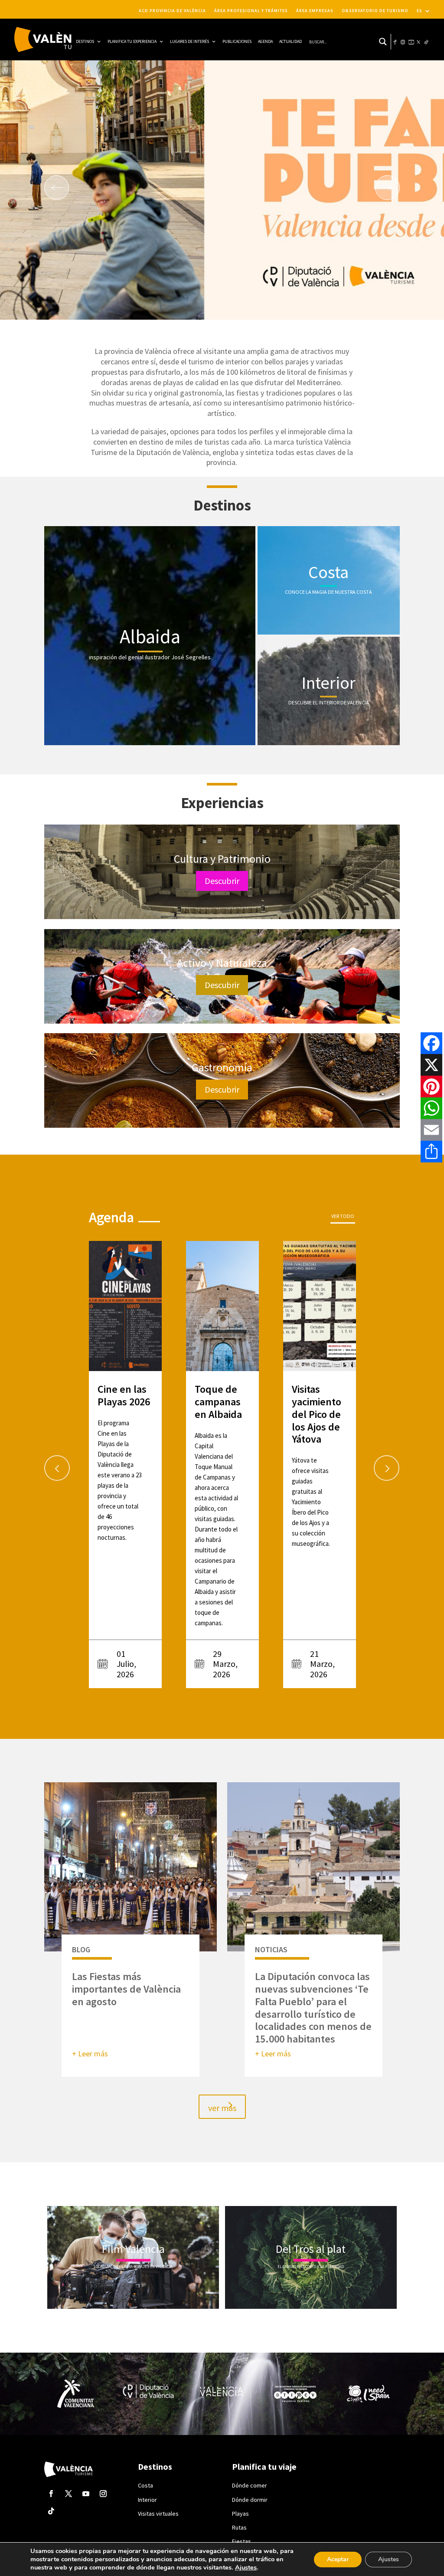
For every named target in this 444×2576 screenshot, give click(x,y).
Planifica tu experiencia (132, 41)
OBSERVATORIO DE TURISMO (375, 11)
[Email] (431, 1130)
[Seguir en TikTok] (51, 2511)
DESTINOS (85, 41)
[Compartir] (431, 1152)
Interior (147, 2500)
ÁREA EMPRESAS (315, 11)
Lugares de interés (189, 41)
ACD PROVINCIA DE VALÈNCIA (172, 11)
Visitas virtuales (158, 2514)
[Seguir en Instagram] (103, 2494)
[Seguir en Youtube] (86, 2494)
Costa (145, 2485)
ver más (222, 2108)
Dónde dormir (250, 2500)
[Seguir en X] (69, 2494)
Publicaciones (237, 41)
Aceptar (338, 2559)
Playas (240, 2514)
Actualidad (291, 41)
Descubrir (222, 881)
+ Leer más (90, 2054)
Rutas (239, 2527)
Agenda (265, 41)
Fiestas (242, 2541)
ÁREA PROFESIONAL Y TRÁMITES (251, 11)
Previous (49, 1465)
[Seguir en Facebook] (51, 2494)
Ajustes (246, 2567)
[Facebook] (431, 1043)
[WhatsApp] (431, 1108)
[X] (431, 1065)
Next (378, 1465)
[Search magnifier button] (383, 42)
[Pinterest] (431, 1087)
